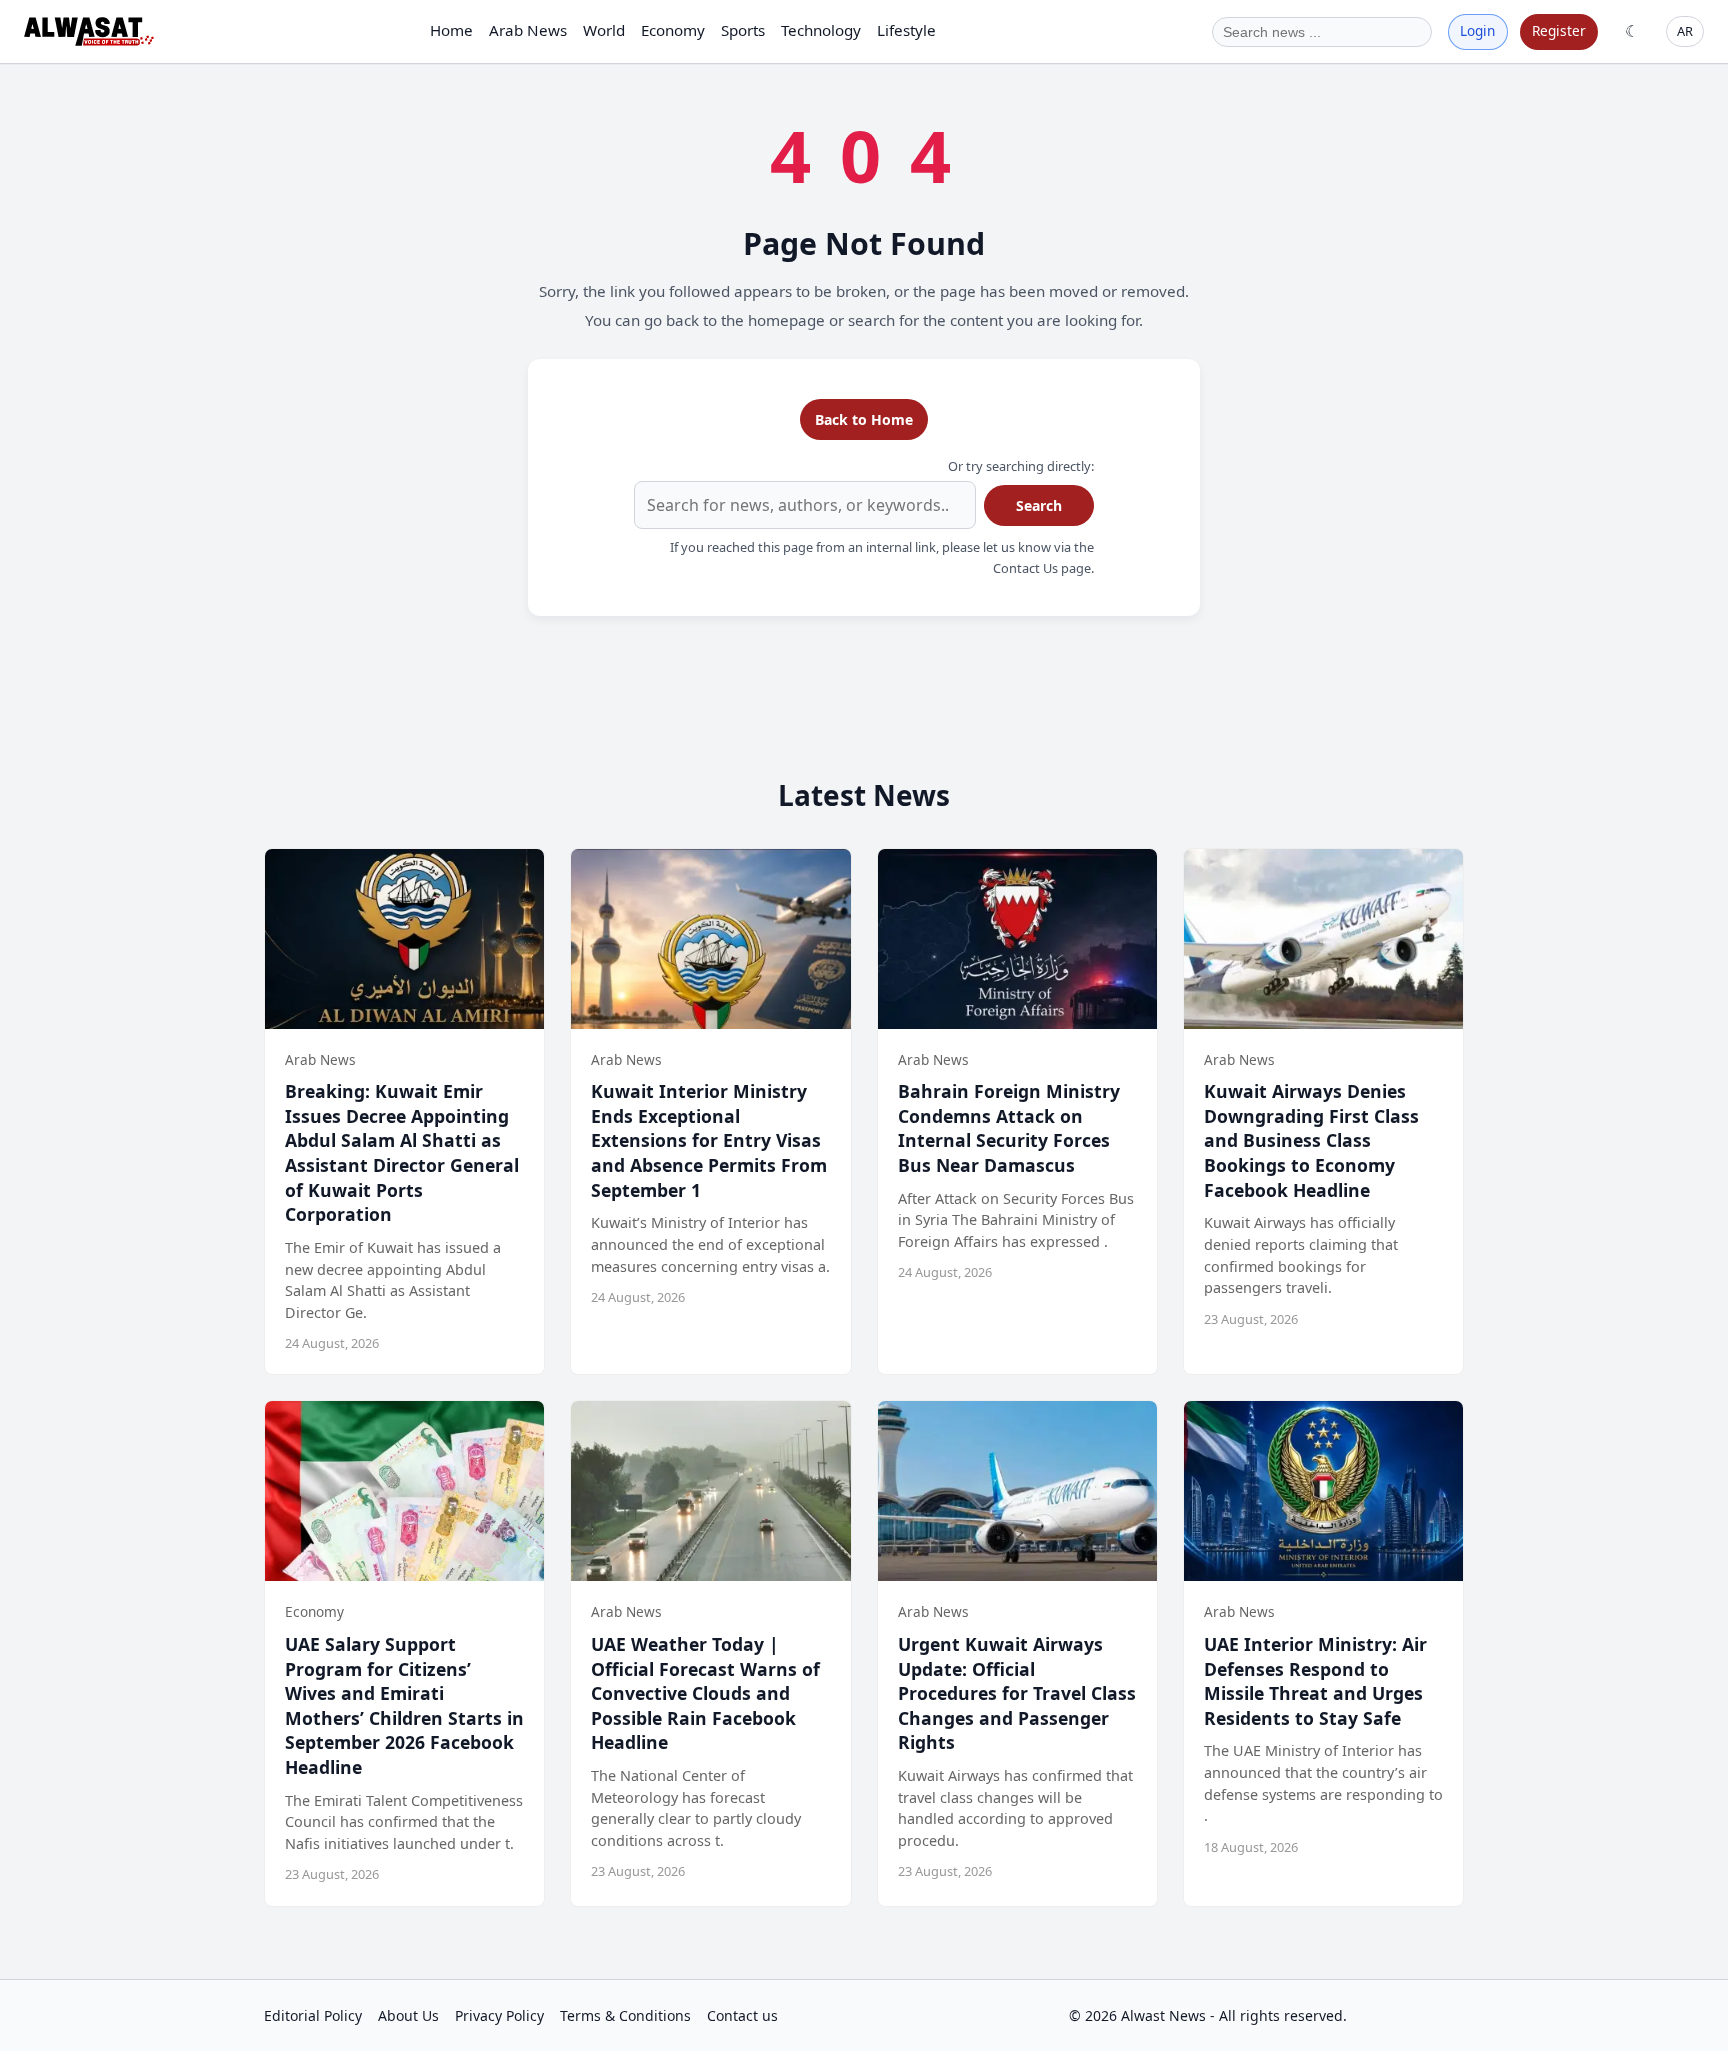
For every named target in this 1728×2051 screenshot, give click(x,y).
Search (1039, 505)
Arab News (528, 30)
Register (1559, 30)
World (604, 30)
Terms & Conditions (625, 2015)
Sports (743, 30)
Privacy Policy (499, 2015)
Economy (673, 30)
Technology (821, 30)
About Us (408, 2015)
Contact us (742, 2015)
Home (451, 30)
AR (1685, 31)
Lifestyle (906, 30)
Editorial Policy (313, 2015)
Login (1477, 30)
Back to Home (864, 419)
